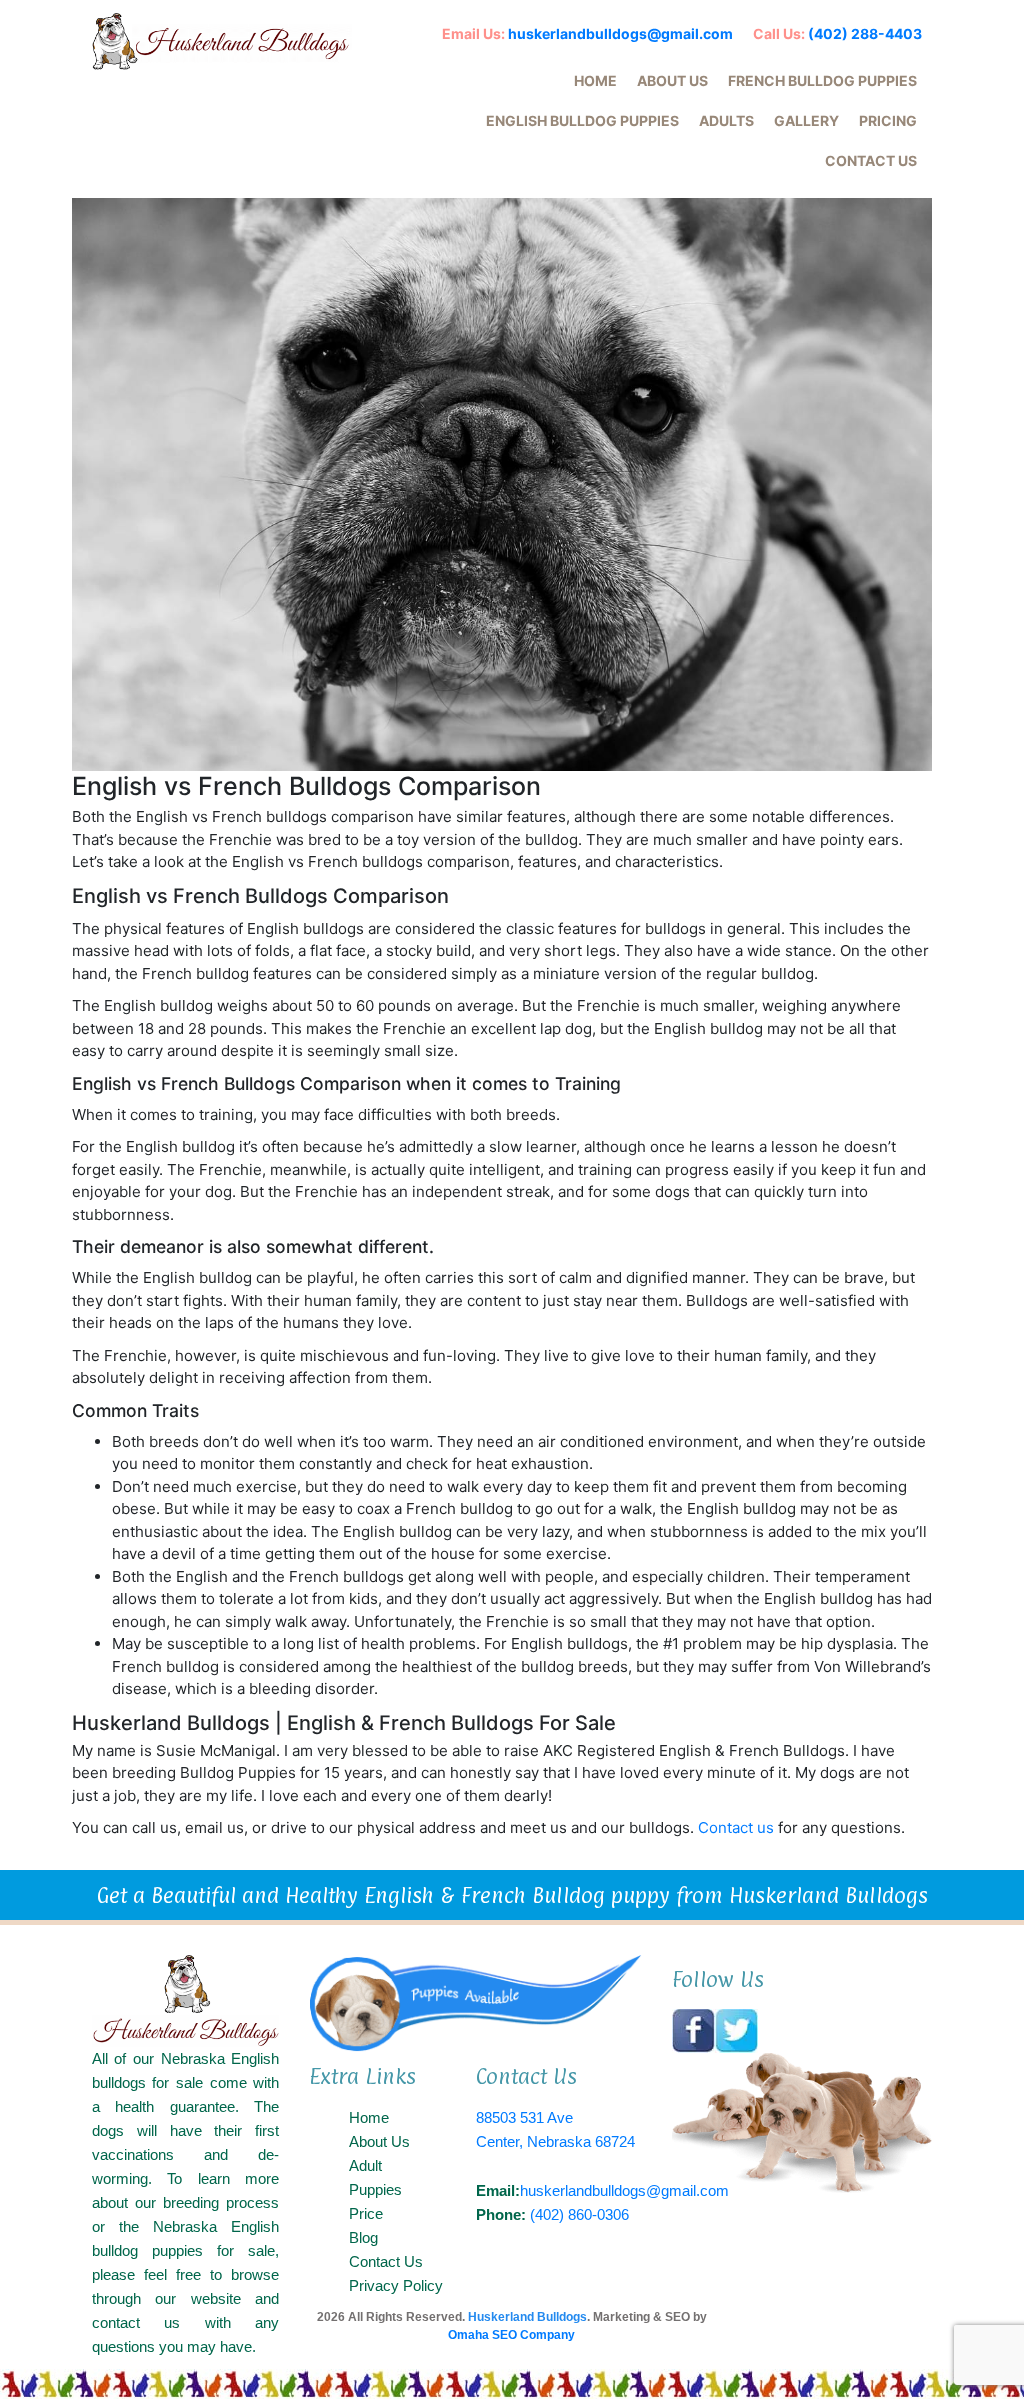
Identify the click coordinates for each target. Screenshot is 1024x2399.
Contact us (736, 1827)
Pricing (888, 120)
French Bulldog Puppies (822, 80)
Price (366, 2213)
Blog (363, 2237)
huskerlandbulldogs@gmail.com (620, 33)
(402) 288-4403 (865, 33)
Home (595, 80)
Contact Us (871, 160)
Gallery (806, 120)
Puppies (375, 2189)
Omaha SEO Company (511, 2335)
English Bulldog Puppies (582, 120)
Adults (726, 120)
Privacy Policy (396, 2285)
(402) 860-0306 (579, 2214)
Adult (365, 2165)
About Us (672, 80)
